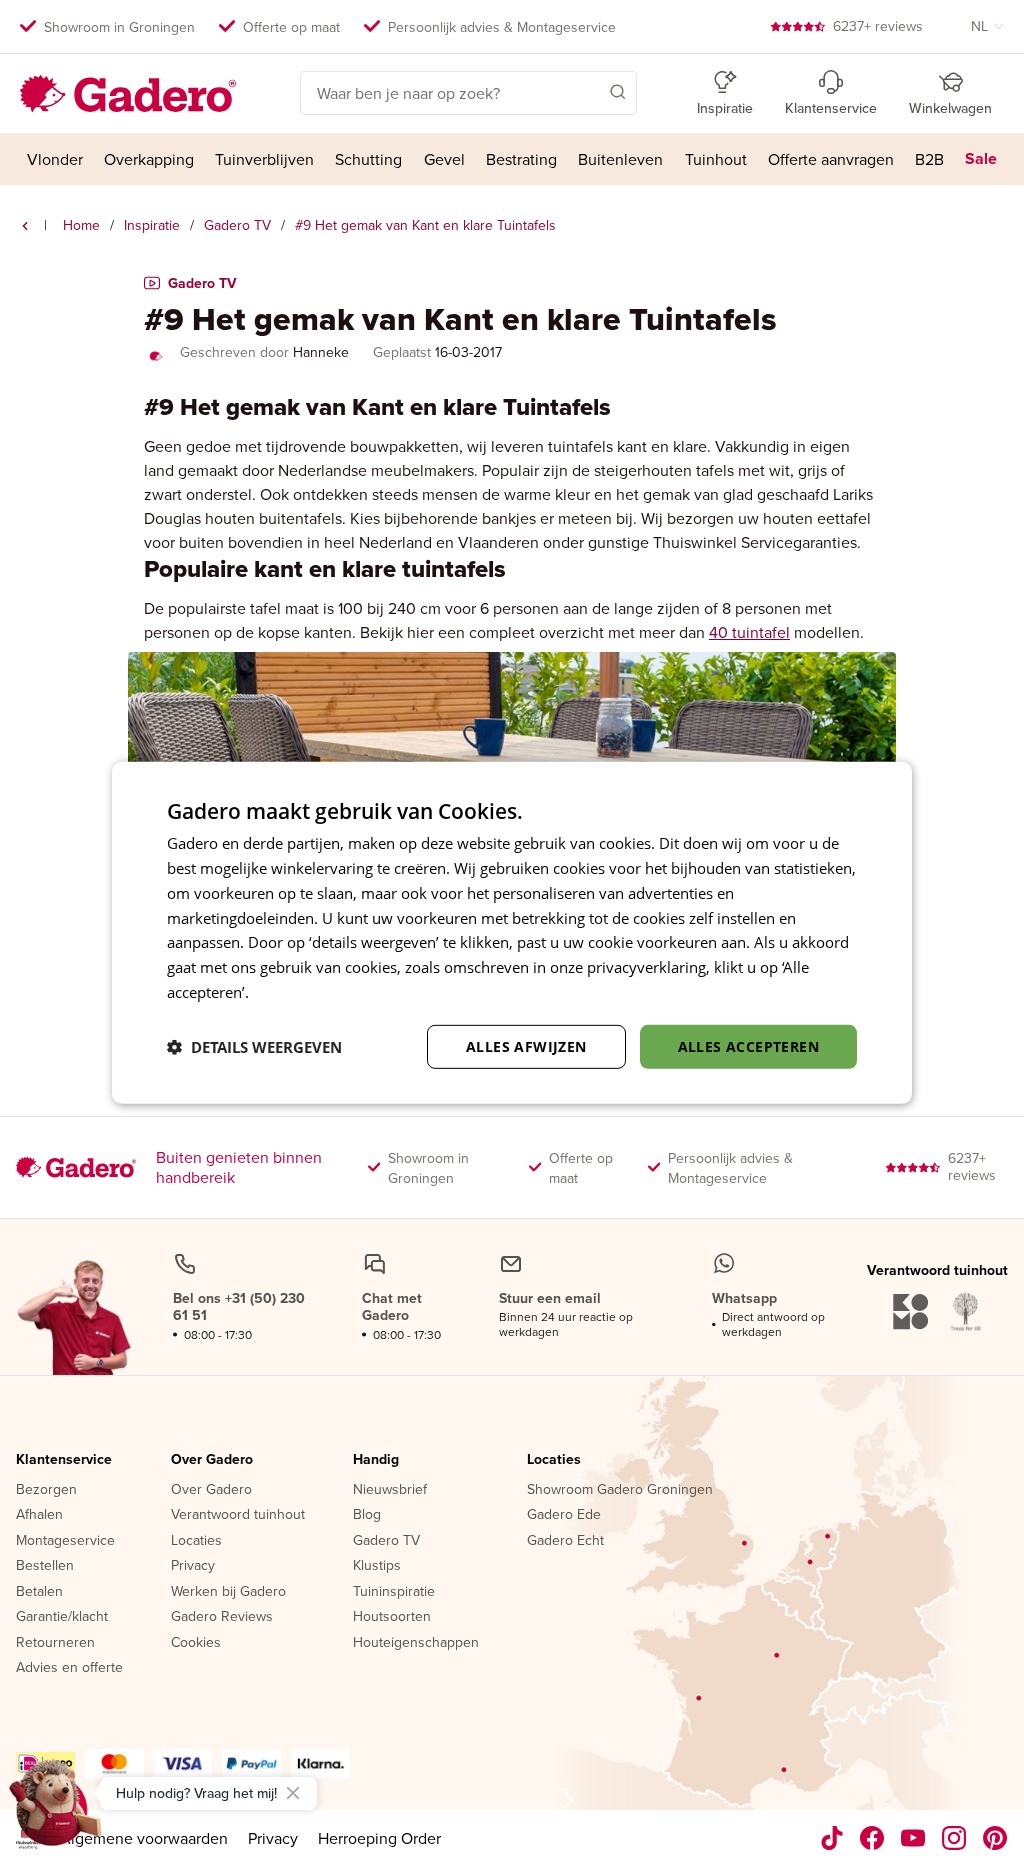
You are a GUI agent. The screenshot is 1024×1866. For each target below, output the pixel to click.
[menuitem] (54, 159)
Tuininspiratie (394, 1592)
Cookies (196, 1643)
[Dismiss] (293, 1793)
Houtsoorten (392, 1617)
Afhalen (39, 1515)
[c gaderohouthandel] (913, 1838)
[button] (589, 91)
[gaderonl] (954, 1838)
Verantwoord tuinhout (238, 1515)
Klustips (377, 1566)
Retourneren (55, 1643)
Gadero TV (237, 225)
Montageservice (65, 1541)
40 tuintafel (749, 632)
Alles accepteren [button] (748, 1045)
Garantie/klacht (62, 1617)
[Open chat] (56, 1810)
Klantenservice (64, 1460)
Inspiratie (152, 225)
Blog (367, 1515)
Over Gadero (212, 1460)
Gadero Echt (565, 1541)
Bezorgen (46, 1490)
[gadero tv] (25, 226)
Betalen (39, 1592)
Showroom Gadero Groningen (620, 1490)
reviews (878, 26)
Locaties (196, 1541)
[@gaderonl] (832, 1838)
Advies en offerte (69, 1668)
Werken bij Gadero (228, 1592)
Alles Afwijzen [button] (526, 1045)
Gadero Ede (564, 1515)
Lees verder (293, 992)
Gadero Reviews (222, 1617)
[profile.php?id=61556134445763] (872, 1838)
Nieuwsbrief (390, 1490)
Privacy (193, 1566)
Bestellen (45, 1566)
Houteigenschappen (416, 1643)
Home (81, 225)
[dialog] (512, 933)
